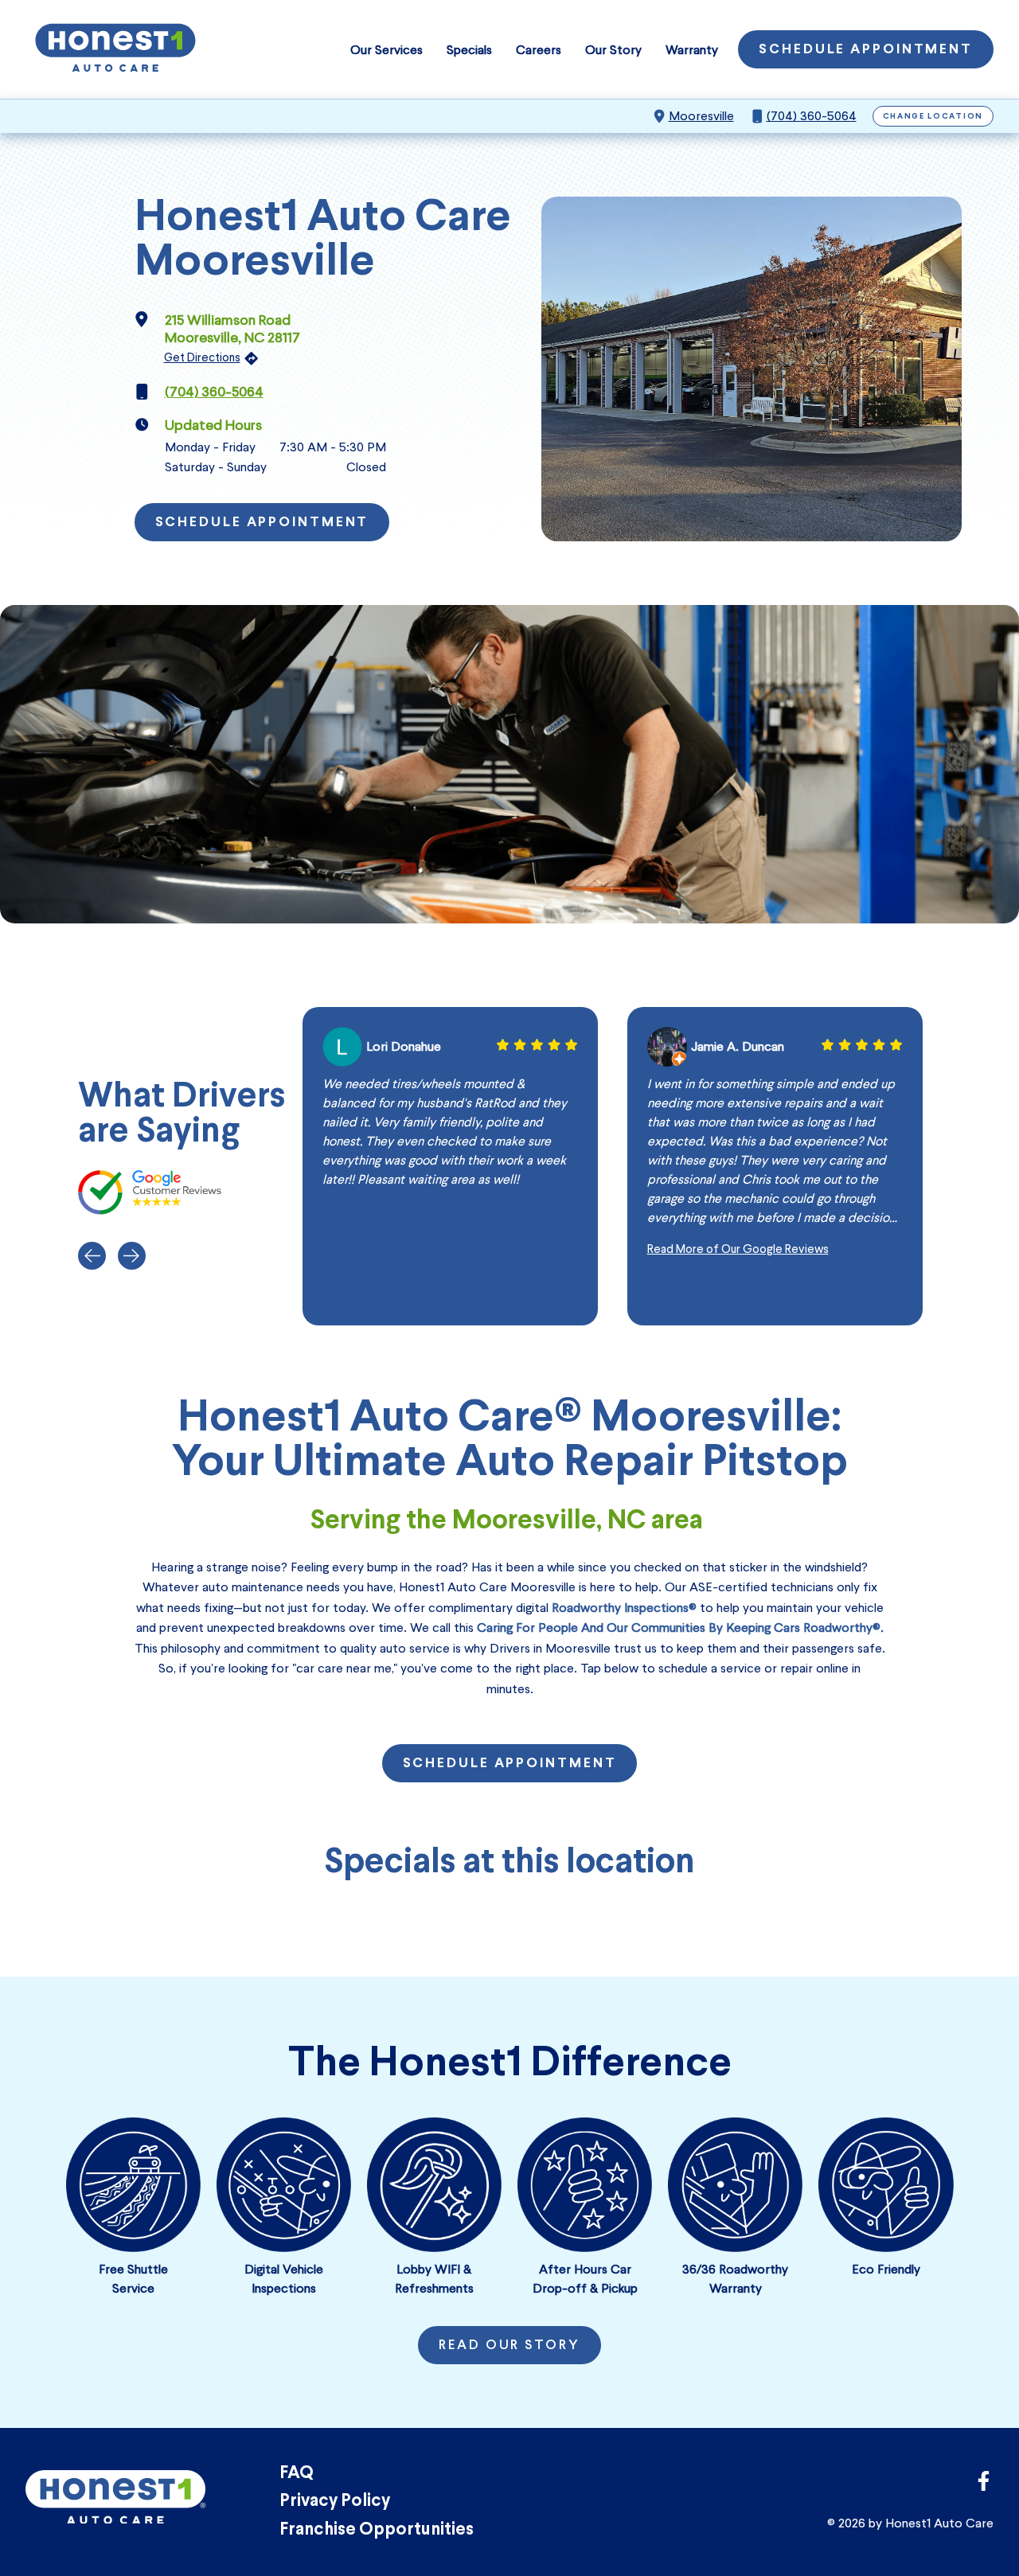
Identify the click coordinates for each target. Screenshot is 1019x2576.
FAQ (297, 2474)
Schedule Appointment (866, 50)
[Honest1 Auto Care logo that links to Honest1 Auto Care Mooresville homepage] (115, 49)
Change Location (933, 117)
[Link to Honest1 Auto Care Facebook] (984, 2486)
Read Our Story (509, 2346)
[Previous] (92, 1256)
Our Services (387, 50)
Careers (539, 50)
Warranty (692, 50)
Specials (469, 50)
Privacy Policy (335, 2502)
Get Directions (202, 357)
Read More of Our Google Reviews (738, 1249)
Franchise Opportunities (377, 2530)
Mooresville (701, 116)
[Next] (132, 1256)
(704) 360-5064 (812, 116)
